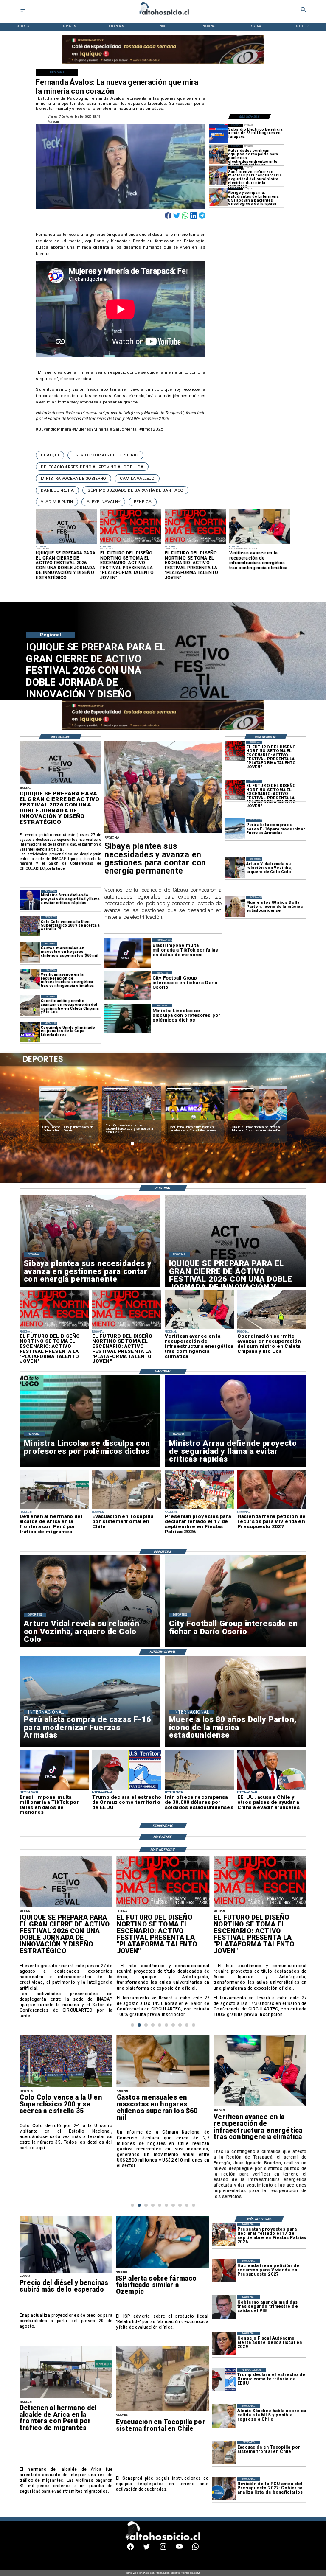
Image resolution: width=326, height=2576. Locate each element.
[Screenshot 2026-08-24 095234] (30, 979)
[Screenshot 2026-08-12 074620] (218, 154)
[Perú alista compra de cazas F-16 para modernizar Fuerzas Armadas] (235, 829)
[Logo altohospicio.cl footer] (161, 2539)
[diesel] (66, 2272)
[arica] (66, 2397)
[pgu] (224, 2488)
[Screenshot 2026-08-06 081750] (218, 176)
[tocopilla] (162, 2410)
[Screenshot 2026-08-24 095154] (30, 1005)
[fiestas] (224, 2234)
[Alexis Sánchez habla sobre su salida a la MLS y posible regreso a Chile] (224, 2416)
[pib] (224, 2307)
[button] (50, 455)
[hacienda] (224, 2271)
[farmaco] (162, 2268)
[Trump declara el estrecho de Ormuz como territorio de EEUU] (224, 2380)
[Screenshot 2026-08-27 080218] (60, 784)
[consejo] (224, 2343)
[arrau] (30, 900)
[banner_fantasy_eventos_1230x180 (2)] (163, 64)
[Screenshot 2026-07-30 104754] (218, 197)
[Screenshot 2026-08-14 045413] (218, 133)
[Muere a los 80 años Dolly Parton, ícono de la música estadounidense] (235, 907)
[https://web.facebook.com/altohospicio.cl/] (131, 2549)
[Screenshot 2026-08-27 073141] (235, 751)
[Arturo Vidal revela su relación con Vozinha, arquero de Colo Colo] (235, 868)
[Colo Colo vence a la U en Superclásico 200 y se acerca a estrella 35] (30, 926)
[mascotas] (30, 952)
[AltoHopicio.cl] (23, 12)
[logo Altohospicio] (163, 15)
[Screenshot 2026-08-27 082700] (163, 833)
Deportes (53, 1090)
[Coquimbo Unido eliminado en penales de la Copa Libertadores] (30, 1032)
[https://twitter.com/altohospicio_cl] (147, 2549)
